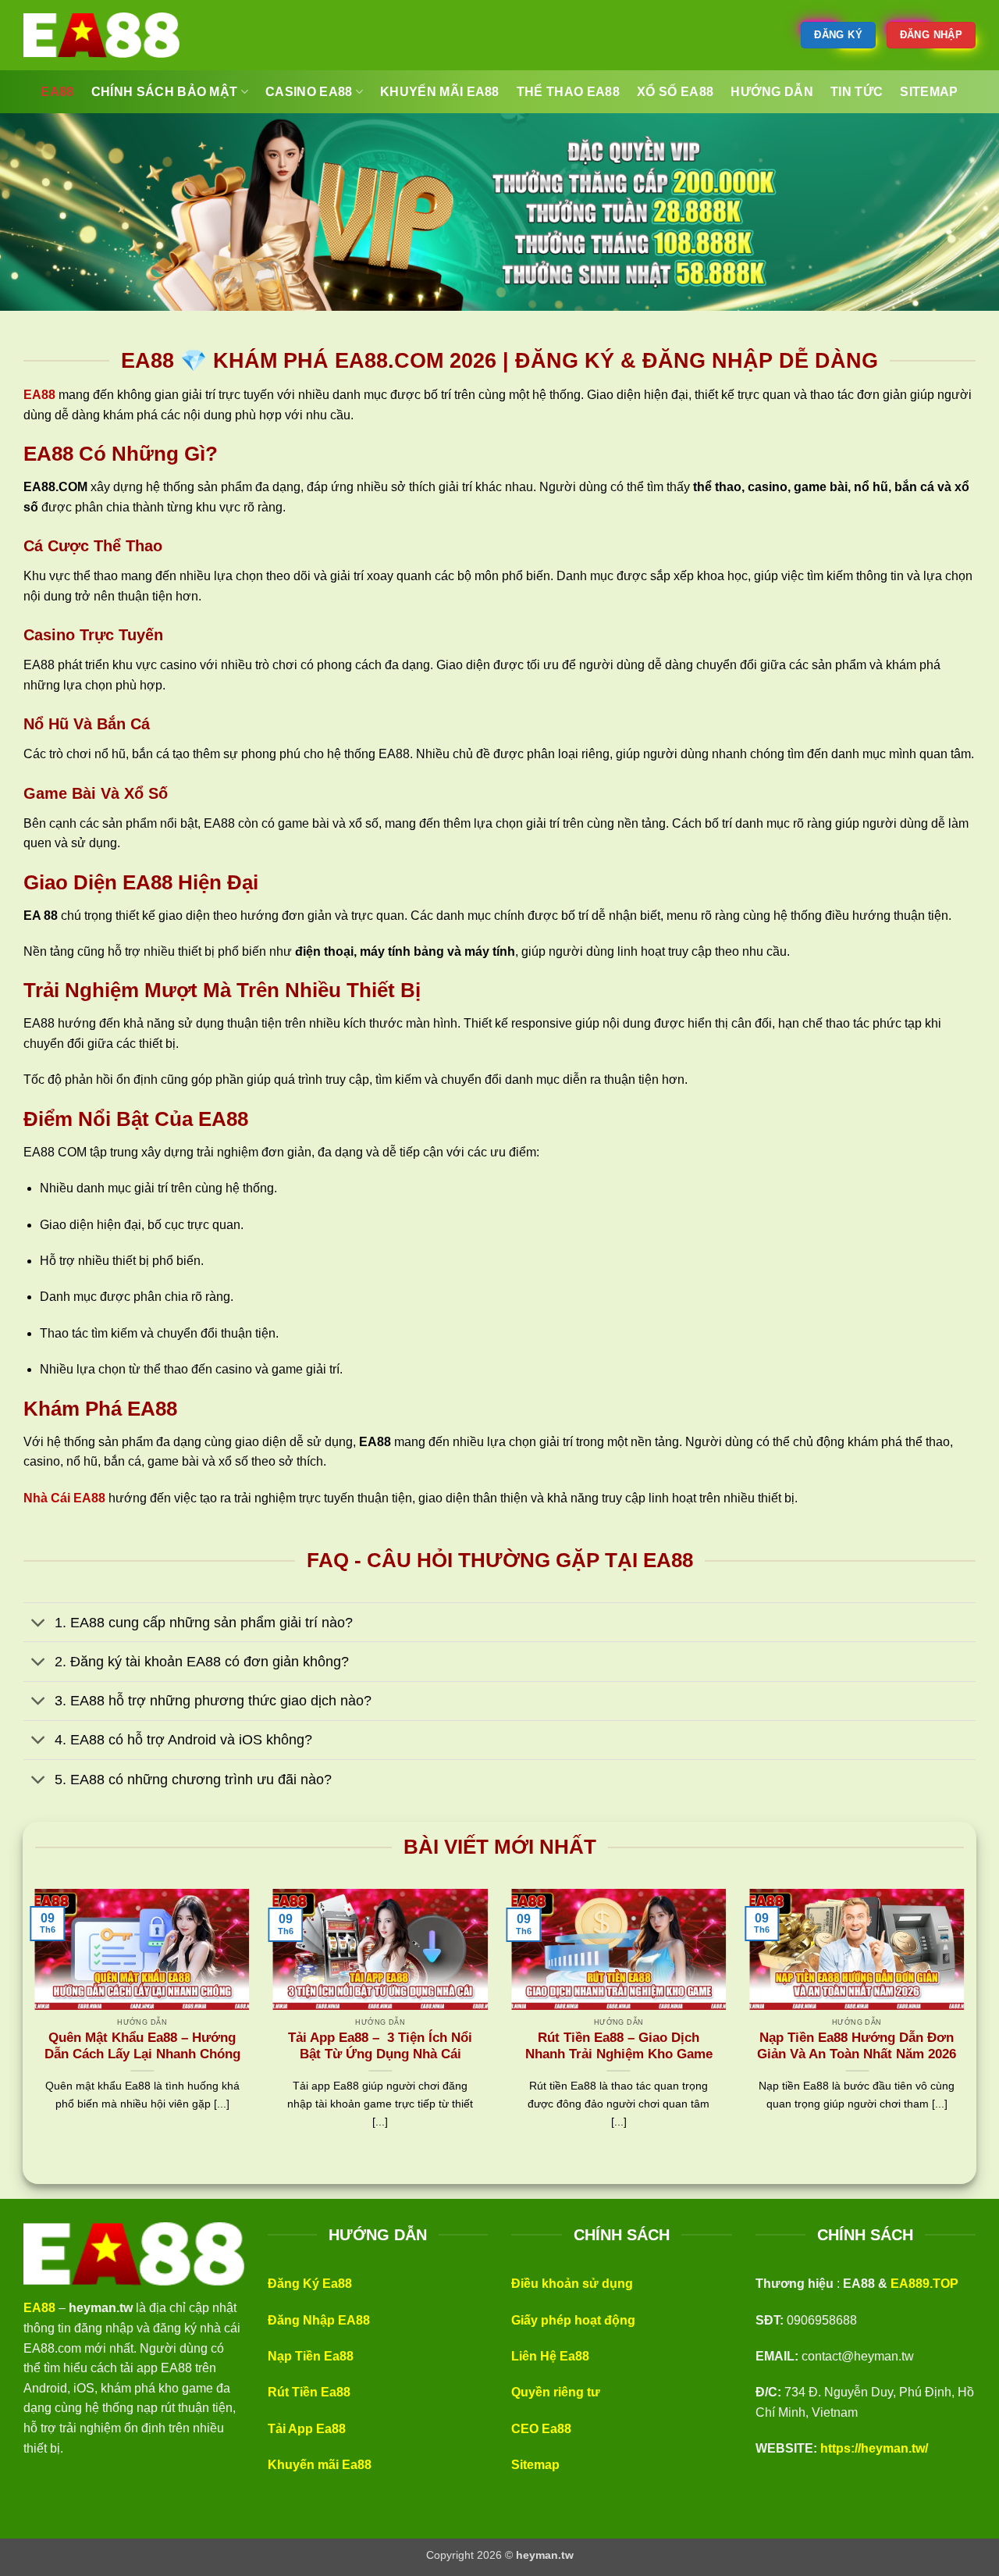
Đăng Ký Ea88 (310, 2284)
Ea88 (57, 92)
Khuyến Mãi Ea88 (440, 92)
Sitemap (535, 2465)
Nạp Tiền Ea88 (311, 2356)
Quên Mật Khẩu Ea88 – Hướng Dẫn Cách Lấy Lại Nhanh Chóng (142, 2046)
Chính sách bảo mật (165, 92)
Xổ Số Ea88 (675, 92)
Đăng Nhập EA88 (319, 2320)
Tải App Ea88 (307, 2429)
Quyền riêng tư (556, 2392)
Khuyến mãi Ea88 (320, 2465)
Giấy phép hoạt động (573, 2320)
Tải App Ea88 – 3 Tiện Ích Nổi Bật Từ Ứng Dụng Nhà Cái (380, 2046)
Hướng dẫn (772, 92)
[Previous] (32, 2028)
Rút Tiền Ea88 (309, 2392)
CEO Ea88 (541, 2429)
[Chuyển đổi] (39, 1624)
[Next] (967, 2028)
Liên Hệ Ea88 (550, 2356)
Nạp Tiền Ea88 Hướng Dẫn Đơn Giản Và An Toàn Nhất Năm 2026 (857, 2046)
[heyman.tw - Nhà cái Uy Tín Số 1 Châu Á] (101, 35)
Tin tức (857, 92)
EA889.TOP (924, 2284)
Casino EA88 (309, 92)
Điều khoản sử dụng (572, 2284)
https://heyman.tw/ (874, 2448)
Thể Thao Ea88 (568, 92)
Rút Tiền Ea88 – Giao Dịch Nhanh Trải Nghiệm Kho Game (619, 2046)
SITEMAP (929, 92)
